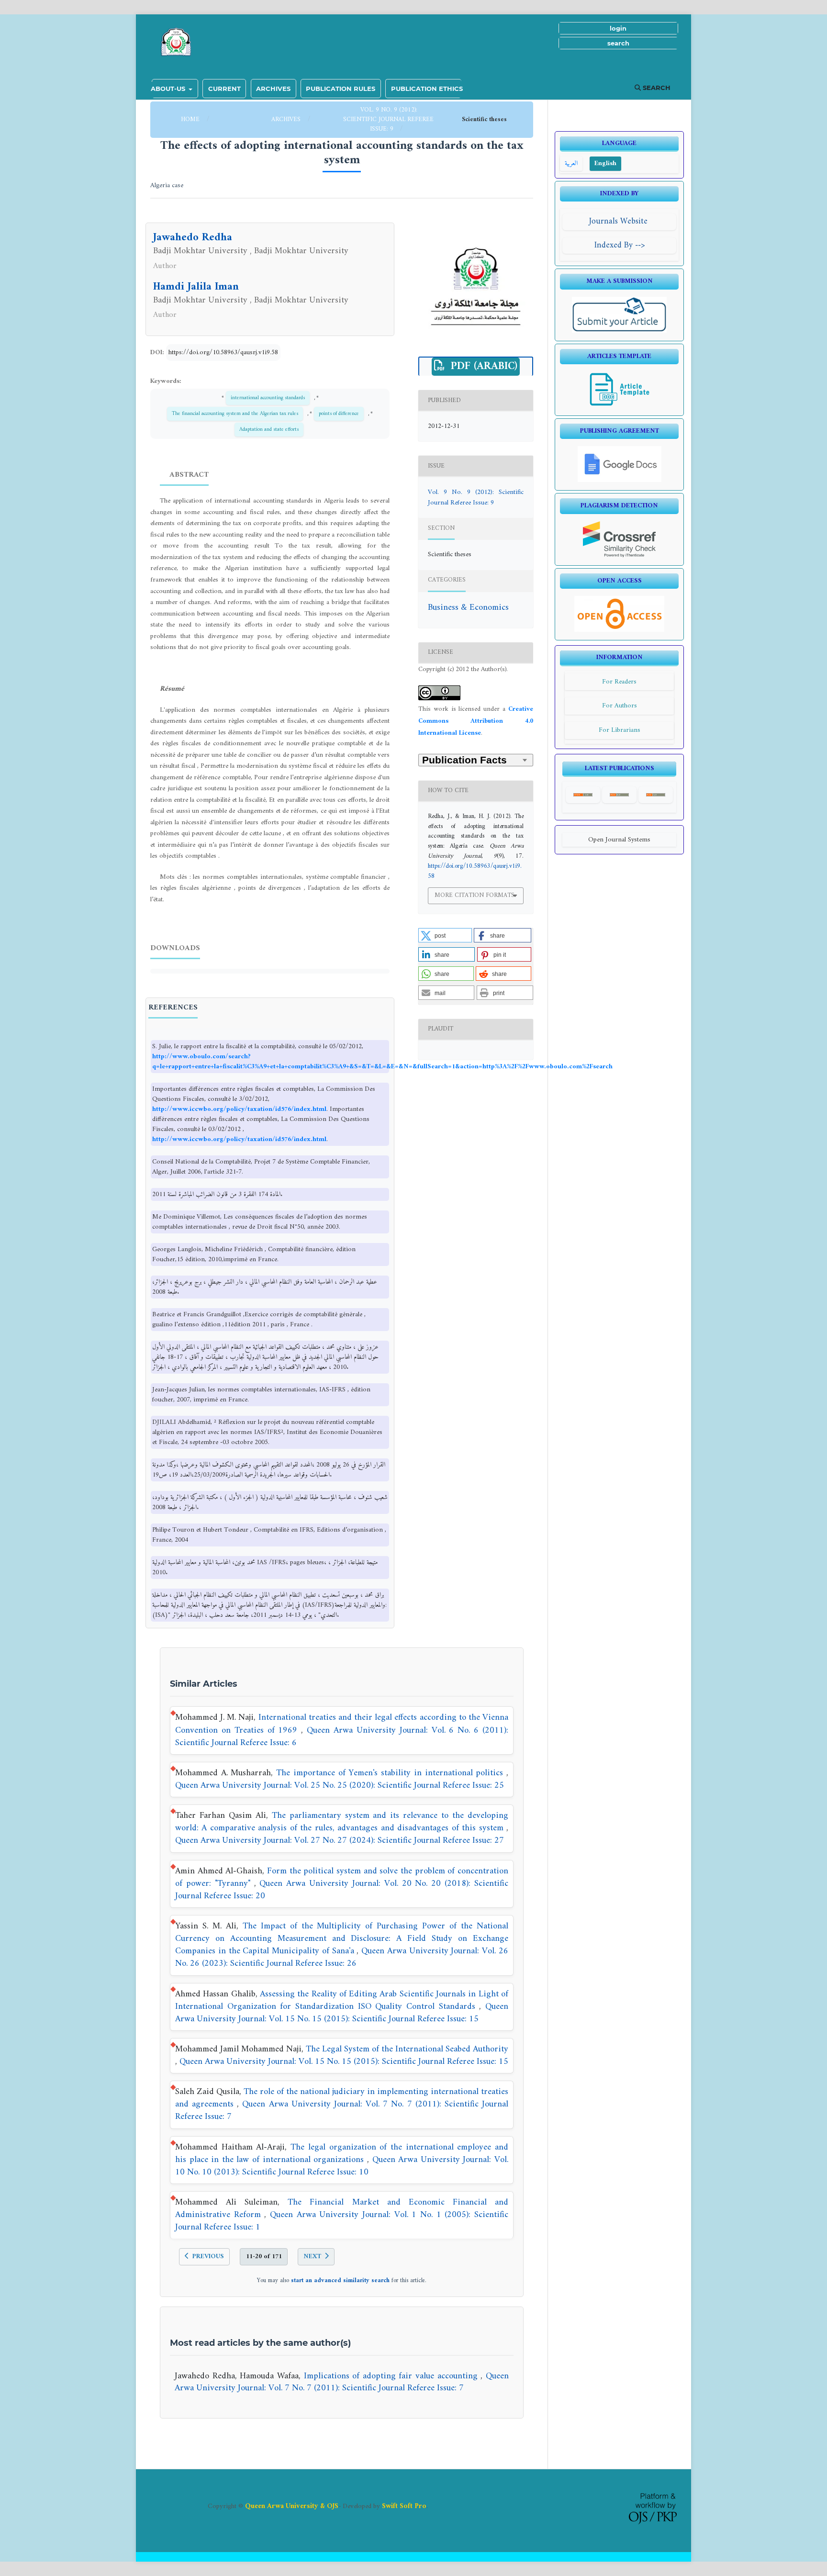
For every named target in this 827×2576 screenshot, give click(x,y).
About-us (169, 89)
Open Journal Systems (619, 840)
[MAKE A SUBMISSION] (620, 331)
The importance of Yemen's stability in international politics (391, 1773)
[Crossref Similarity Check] (620, 555)
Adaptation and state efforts (269, 429)
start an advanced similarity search (340, 2281)
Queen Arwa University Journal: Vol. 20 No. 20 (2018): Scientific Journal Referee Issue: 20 (342, 1890)
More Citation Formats (475, 895)
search (618, 43)
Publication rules (341, 89)
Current (224, 89)
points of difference (339, 414)
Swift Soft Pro (404, 2506)
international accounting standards (268, 398)
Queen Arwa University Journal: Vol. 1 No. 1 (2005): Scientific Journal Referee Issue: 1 (342, 2221)
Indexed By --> (620, 245)
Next (312, 2257)
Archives (273, 89)
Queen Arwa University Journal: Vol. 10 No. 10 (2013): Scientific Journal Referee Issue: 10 (342, 2166)
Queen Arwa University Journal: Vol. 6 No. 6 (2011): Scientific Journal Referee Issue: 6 (342, 1737)
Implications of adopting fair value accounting (392, 2376)
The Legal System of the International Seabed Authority (407, 2049)
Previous (208, 2257)
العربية (571, 163)
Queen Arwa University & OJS (292, 2506)
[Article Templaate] (620, 406)
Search (656, 88)
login (618, 28)
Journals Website (620, 221)
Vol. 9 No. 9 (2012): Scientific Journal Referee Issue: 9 (388, 119)
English (605, 163)
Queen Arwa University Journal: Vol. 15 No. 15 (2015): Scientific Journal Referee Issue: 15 (342, 2013)
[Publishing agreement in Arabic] (620, 480)
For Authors (620, 706)
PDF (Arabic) (482, 367)
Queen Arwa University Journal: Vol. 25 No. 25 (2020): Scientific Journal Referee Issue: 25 (340, 1786)
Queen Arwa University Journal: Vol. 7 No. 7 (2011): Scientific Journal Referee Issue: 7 (342, 2111)
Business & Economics (468, 608)
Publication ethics (427, 89)
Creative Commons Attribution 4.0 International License (476, 721)
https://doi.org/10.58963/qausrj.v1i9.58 (223, 353)
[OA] (619, 630)
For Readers (619, 682)
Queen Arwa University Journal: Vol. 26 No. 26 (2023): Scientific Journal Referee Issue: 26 (342, 1957)
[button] (445, 935)
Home (191, 119)
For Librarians (620, 730)
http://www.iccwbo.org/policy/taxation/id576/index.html (239, 1109)
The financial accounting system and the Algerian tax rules (235, 414)
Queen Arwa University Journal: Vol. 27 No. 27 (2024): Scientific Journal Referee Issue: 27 (340, 1841)
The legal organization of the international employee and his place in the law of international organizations (342, 2154)
